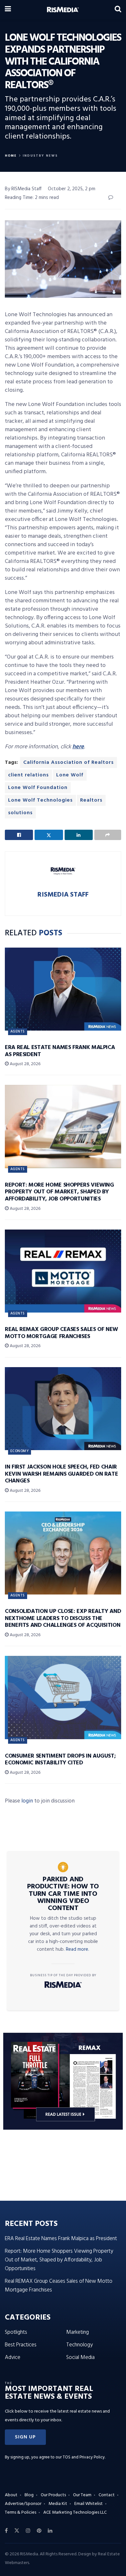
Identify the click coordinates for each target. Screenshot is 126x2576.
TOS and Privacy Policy (84, 2457)
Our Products (53, 2495)
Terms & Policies (21, 2513)
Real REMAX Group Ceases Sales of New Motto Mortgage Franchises (61, 1333)
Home (11, 156)
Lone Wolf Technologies (40, 800)
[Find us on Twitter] (17, 2531)
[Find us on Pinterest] (39, 2531)
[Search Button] (118, 10)
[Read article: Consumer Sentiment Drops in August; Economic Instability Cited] (63, 1697)
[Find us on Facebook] (6, 2531)
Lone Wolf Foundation (38, 788)
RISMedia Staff (63, 895)
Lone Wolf (70, 775)
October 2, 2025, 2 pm (72, 189)
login (27, 1801)
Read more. (78, 1949)
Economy (20, 1451)
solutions (20, 813)
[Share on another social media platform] (108, 835)
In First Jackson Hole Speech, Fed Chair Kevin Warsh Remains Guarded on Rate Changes (61, 1474)
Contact (107, 2495)
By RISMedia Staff (23, 189)
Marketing (78, 2332)
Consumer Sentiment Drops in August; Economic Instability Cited (60, 1760)
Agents (18, 1032)
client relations (28, 775)
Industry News (40, 156)
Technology (79, 2345)
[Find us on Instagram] (28, 2531)
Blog (29, 2495)
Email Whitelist (89, 2504)
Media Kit (58, 2504)
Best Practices (21, 2345)
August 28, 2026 (25, 1064)
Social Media (80, 2358)
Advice (13, 2358)
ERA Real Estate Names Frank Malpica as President (60, 1051)
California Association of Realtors (68, 763)
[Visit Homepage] (63, 10)
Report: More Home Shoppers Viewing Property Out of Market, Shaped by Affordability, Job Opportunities (59, 1192)
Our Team (82, 2495)
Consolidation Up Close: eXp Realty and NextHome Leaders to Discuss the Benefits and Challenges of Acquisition (63, 1618)
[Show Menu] (8, 10)
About (11, 2495)
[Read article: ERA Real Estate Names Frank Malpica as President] (63, 989)
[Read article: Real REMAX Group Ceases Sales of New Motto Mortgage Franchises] (63, 1271)
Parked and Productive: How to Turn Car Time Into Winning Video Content (63, 1894)
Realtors (91, 800)
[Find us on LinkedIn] (50, 2531)
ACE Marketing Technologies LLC (75, 2513)
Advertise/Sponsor (23, 2504)
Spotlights (16, 2332)
